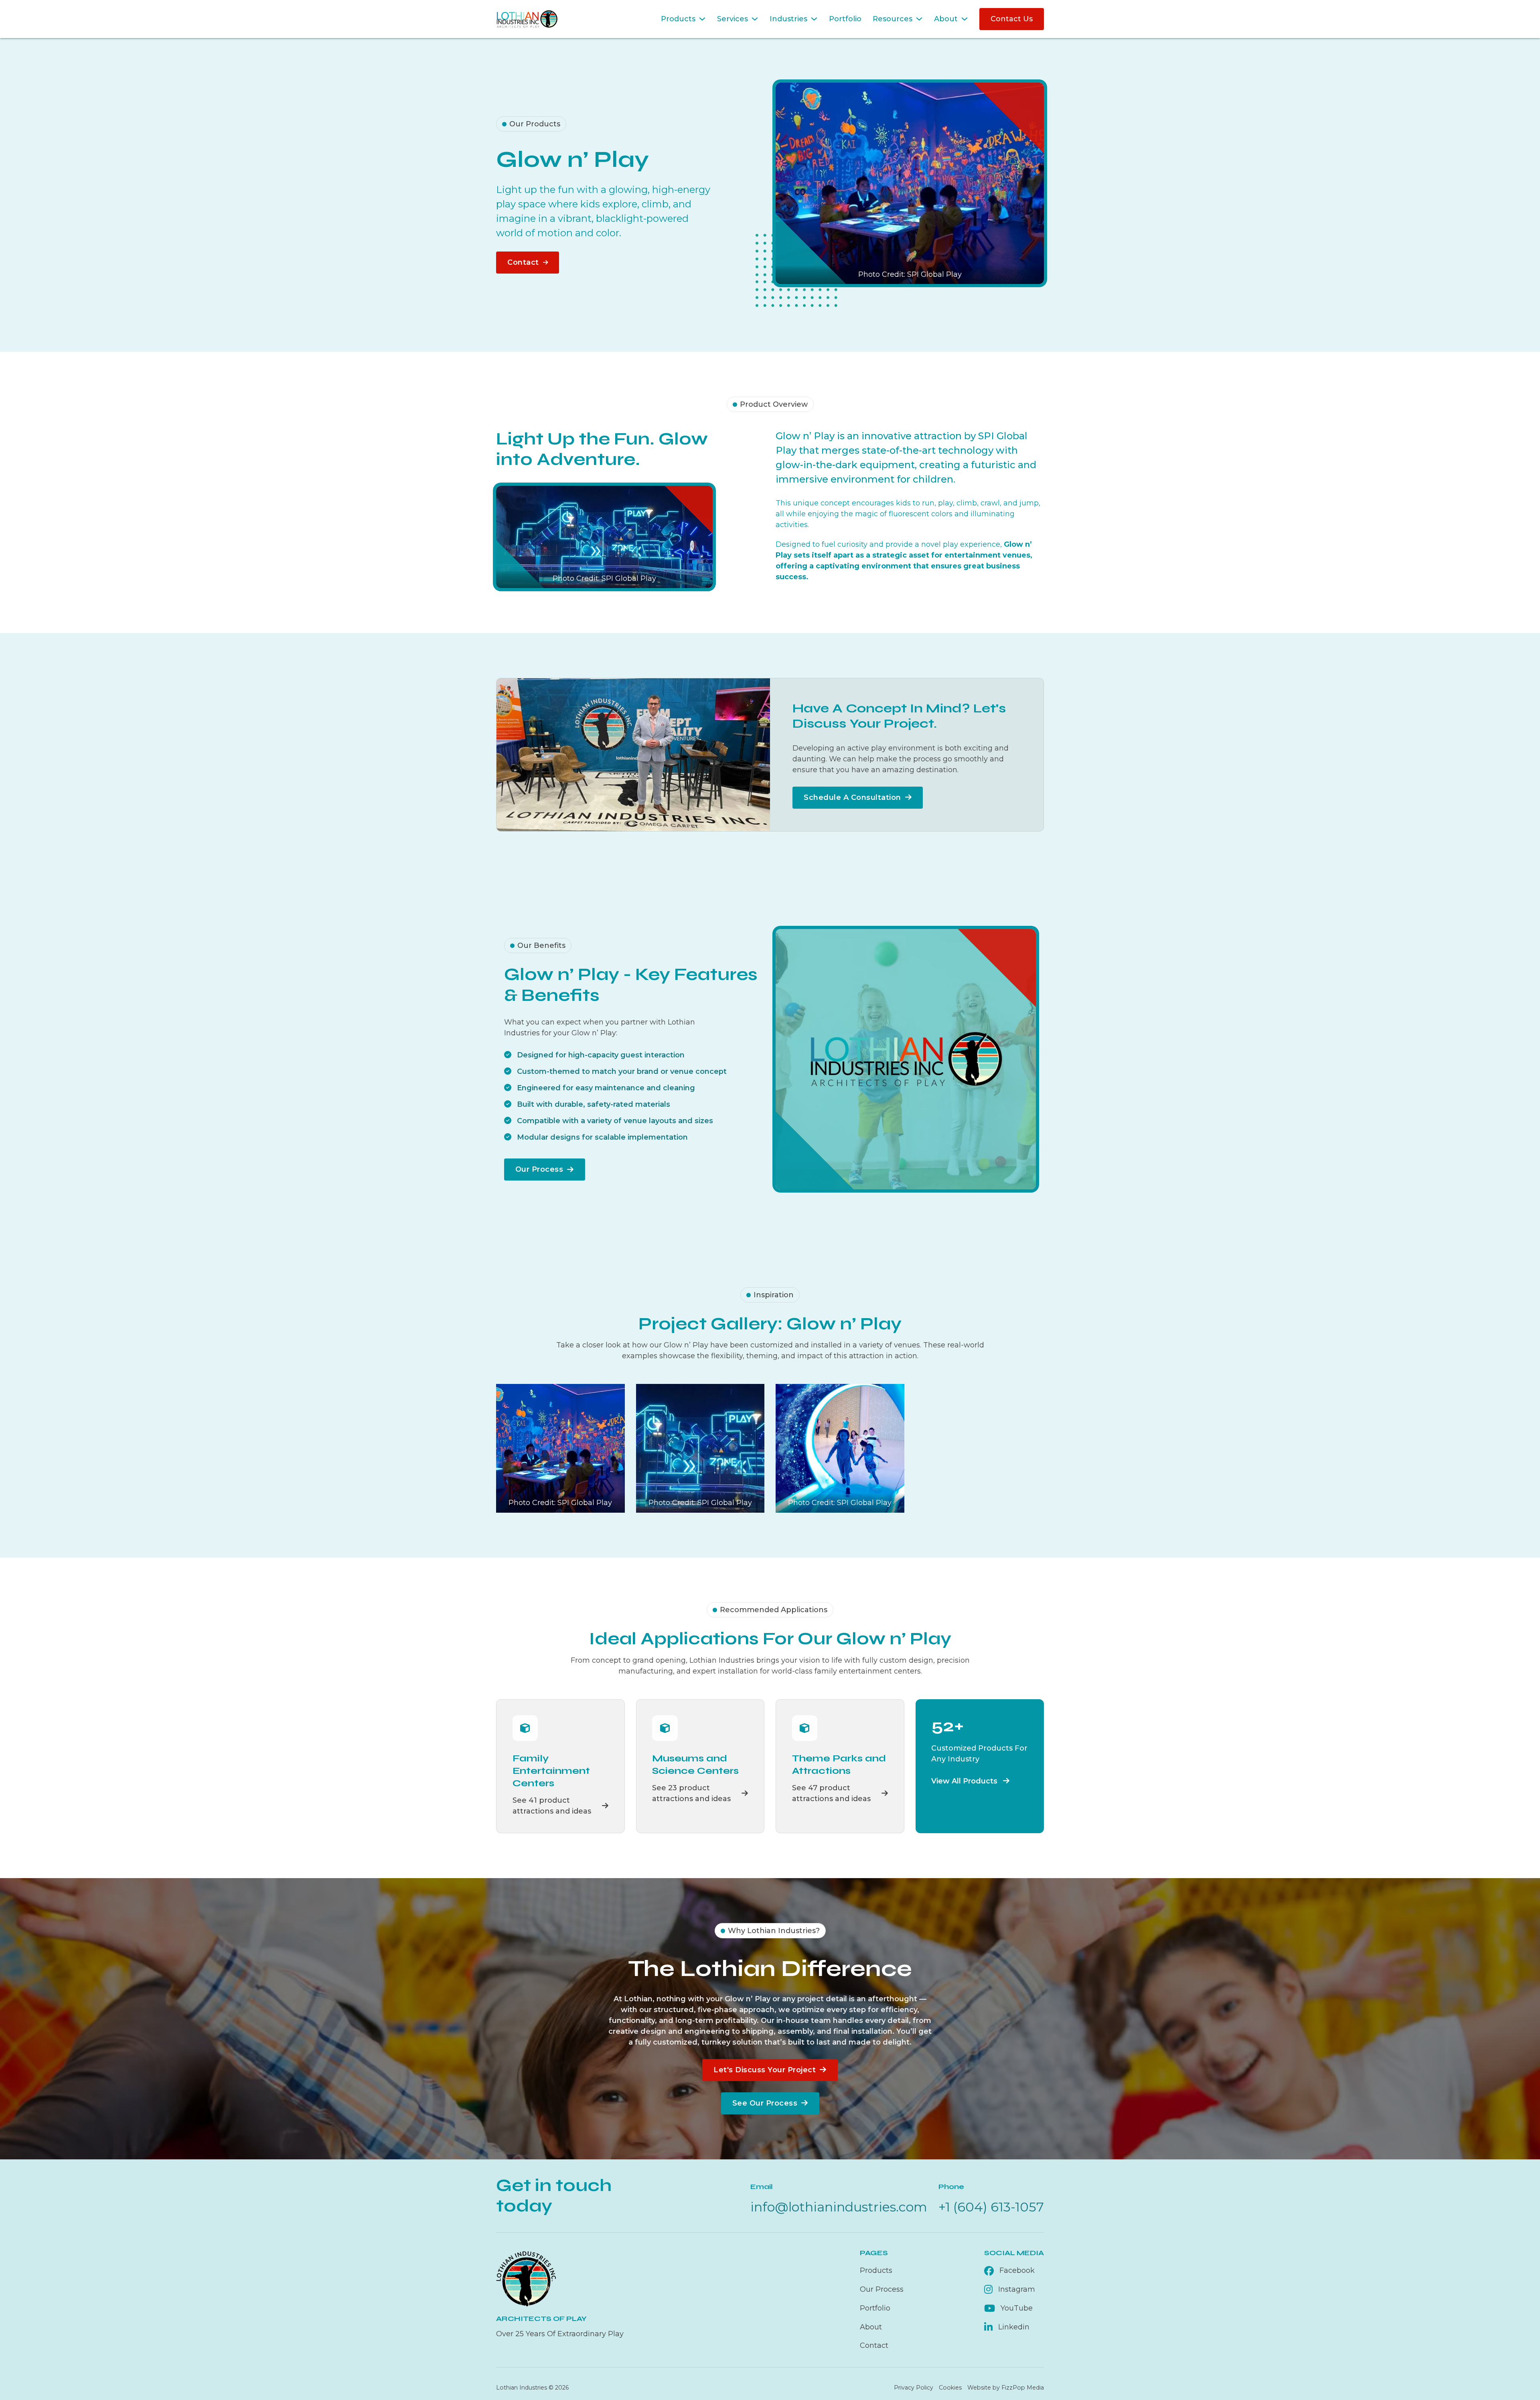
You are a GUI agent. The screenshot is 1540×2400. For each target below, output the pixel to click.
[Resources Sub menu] (919, 19)
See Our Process (765, 2103)
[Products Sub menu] (702, 19)
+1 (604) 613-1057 (991, 2207)
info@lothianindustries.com (839, 2207)
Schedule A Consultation (852, 797)
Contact (523, 262)
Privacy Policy (914, 2388)
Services (733, 19)
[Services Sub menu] (755, 19)
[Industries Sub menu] (814, 19)
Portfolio (845, 19)
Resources (893, 19)
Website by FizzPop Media (1006, 2388)
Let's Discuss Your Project (765, 2070)
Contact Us (1012, 19)
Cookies (950, 2388)
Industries (788, 19)
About (946, 19)
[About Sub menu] (965, 19)
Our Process (539, 1169)
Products (678, 19)
